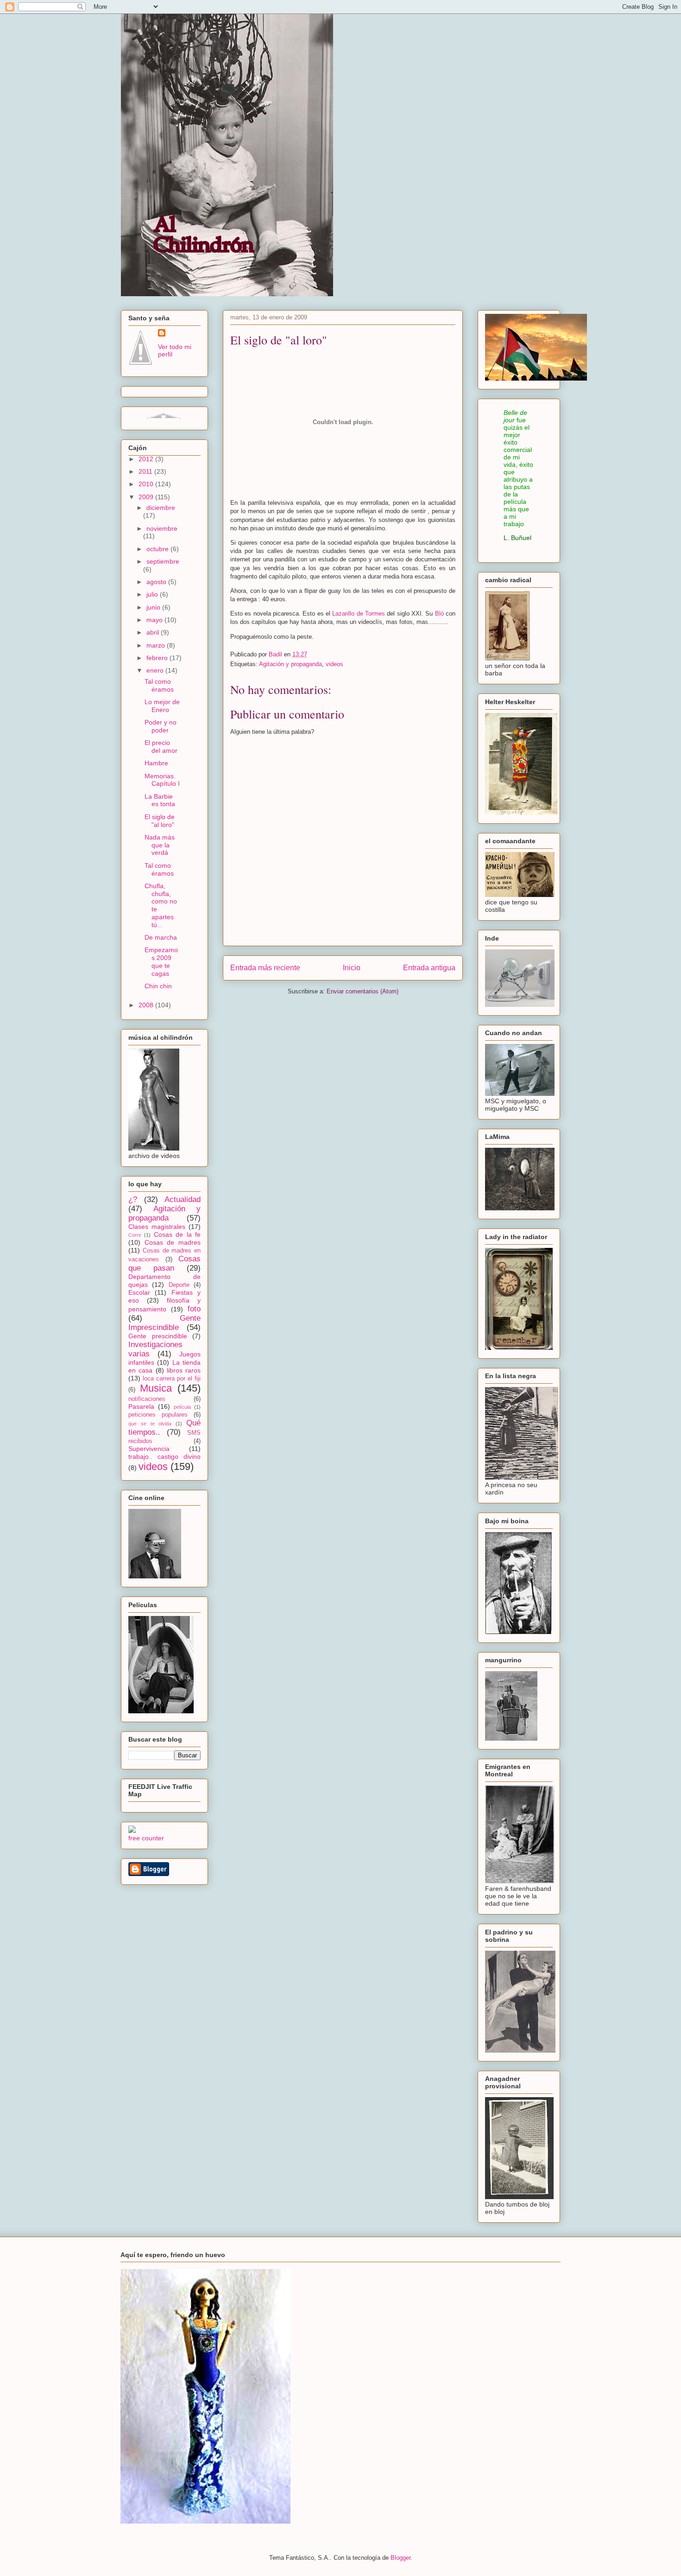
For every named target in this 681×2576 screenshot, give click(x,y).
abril (154, 632)
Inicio (352, 968)
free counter (146, 1838)
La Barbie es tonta (160, 800)
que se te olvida (150, 1424)
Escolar (139, 1292)
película (182, 1407)
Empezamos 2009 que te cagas (161, 961)
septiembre (163, 561)
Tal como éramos (159, 685)
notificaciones (147, 1399)
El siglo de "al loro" (160, 821)
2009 (147, 497)
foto (194, 1309)
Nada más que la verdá (160, 845)
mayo (155, 620)
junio (154, 607)
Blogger (400, 2558)
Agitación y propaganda (290, 664)
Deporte (179, 1285)
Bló (439, 614)
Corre (135, 1235)
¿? (133, 1199)
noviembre (162, 528)
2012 (147, 459)
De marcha (161, 937)
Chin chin (158, 986)
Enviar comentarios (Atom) (363, 991)
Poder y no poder (161, 726)
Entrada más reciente (265, 968)
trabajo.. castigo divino (164, 1457)
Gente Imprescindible (164, 1323)
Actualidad (183, 1199)
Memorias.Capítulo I (162, 780)
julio (153, 594)
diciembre (161, 508)
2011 (146, 471)
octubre (158, 549)
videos (334, 664)
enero (156, 670)
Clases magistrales (157, 1227)
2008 (147, 1005)
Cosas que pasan (164, 1263)
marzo (157, 645)
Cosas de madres (173, 1242)
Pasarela (141, 1406)
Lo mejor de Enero (162, 706)
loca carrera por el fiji (172, 1379)
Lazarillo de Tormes (359, 614)
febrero (158, 658)
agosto (157, 582)
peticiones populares (158, 1415)
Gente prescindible (158, 1336)
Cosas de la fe (177, 1234)
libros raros (184, 1370)
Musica (156, 1388)
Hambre (156, 763)
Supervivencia (149, 1449)
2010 (147, 484)
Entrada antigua (429, 968)
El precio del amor (161, 747)
